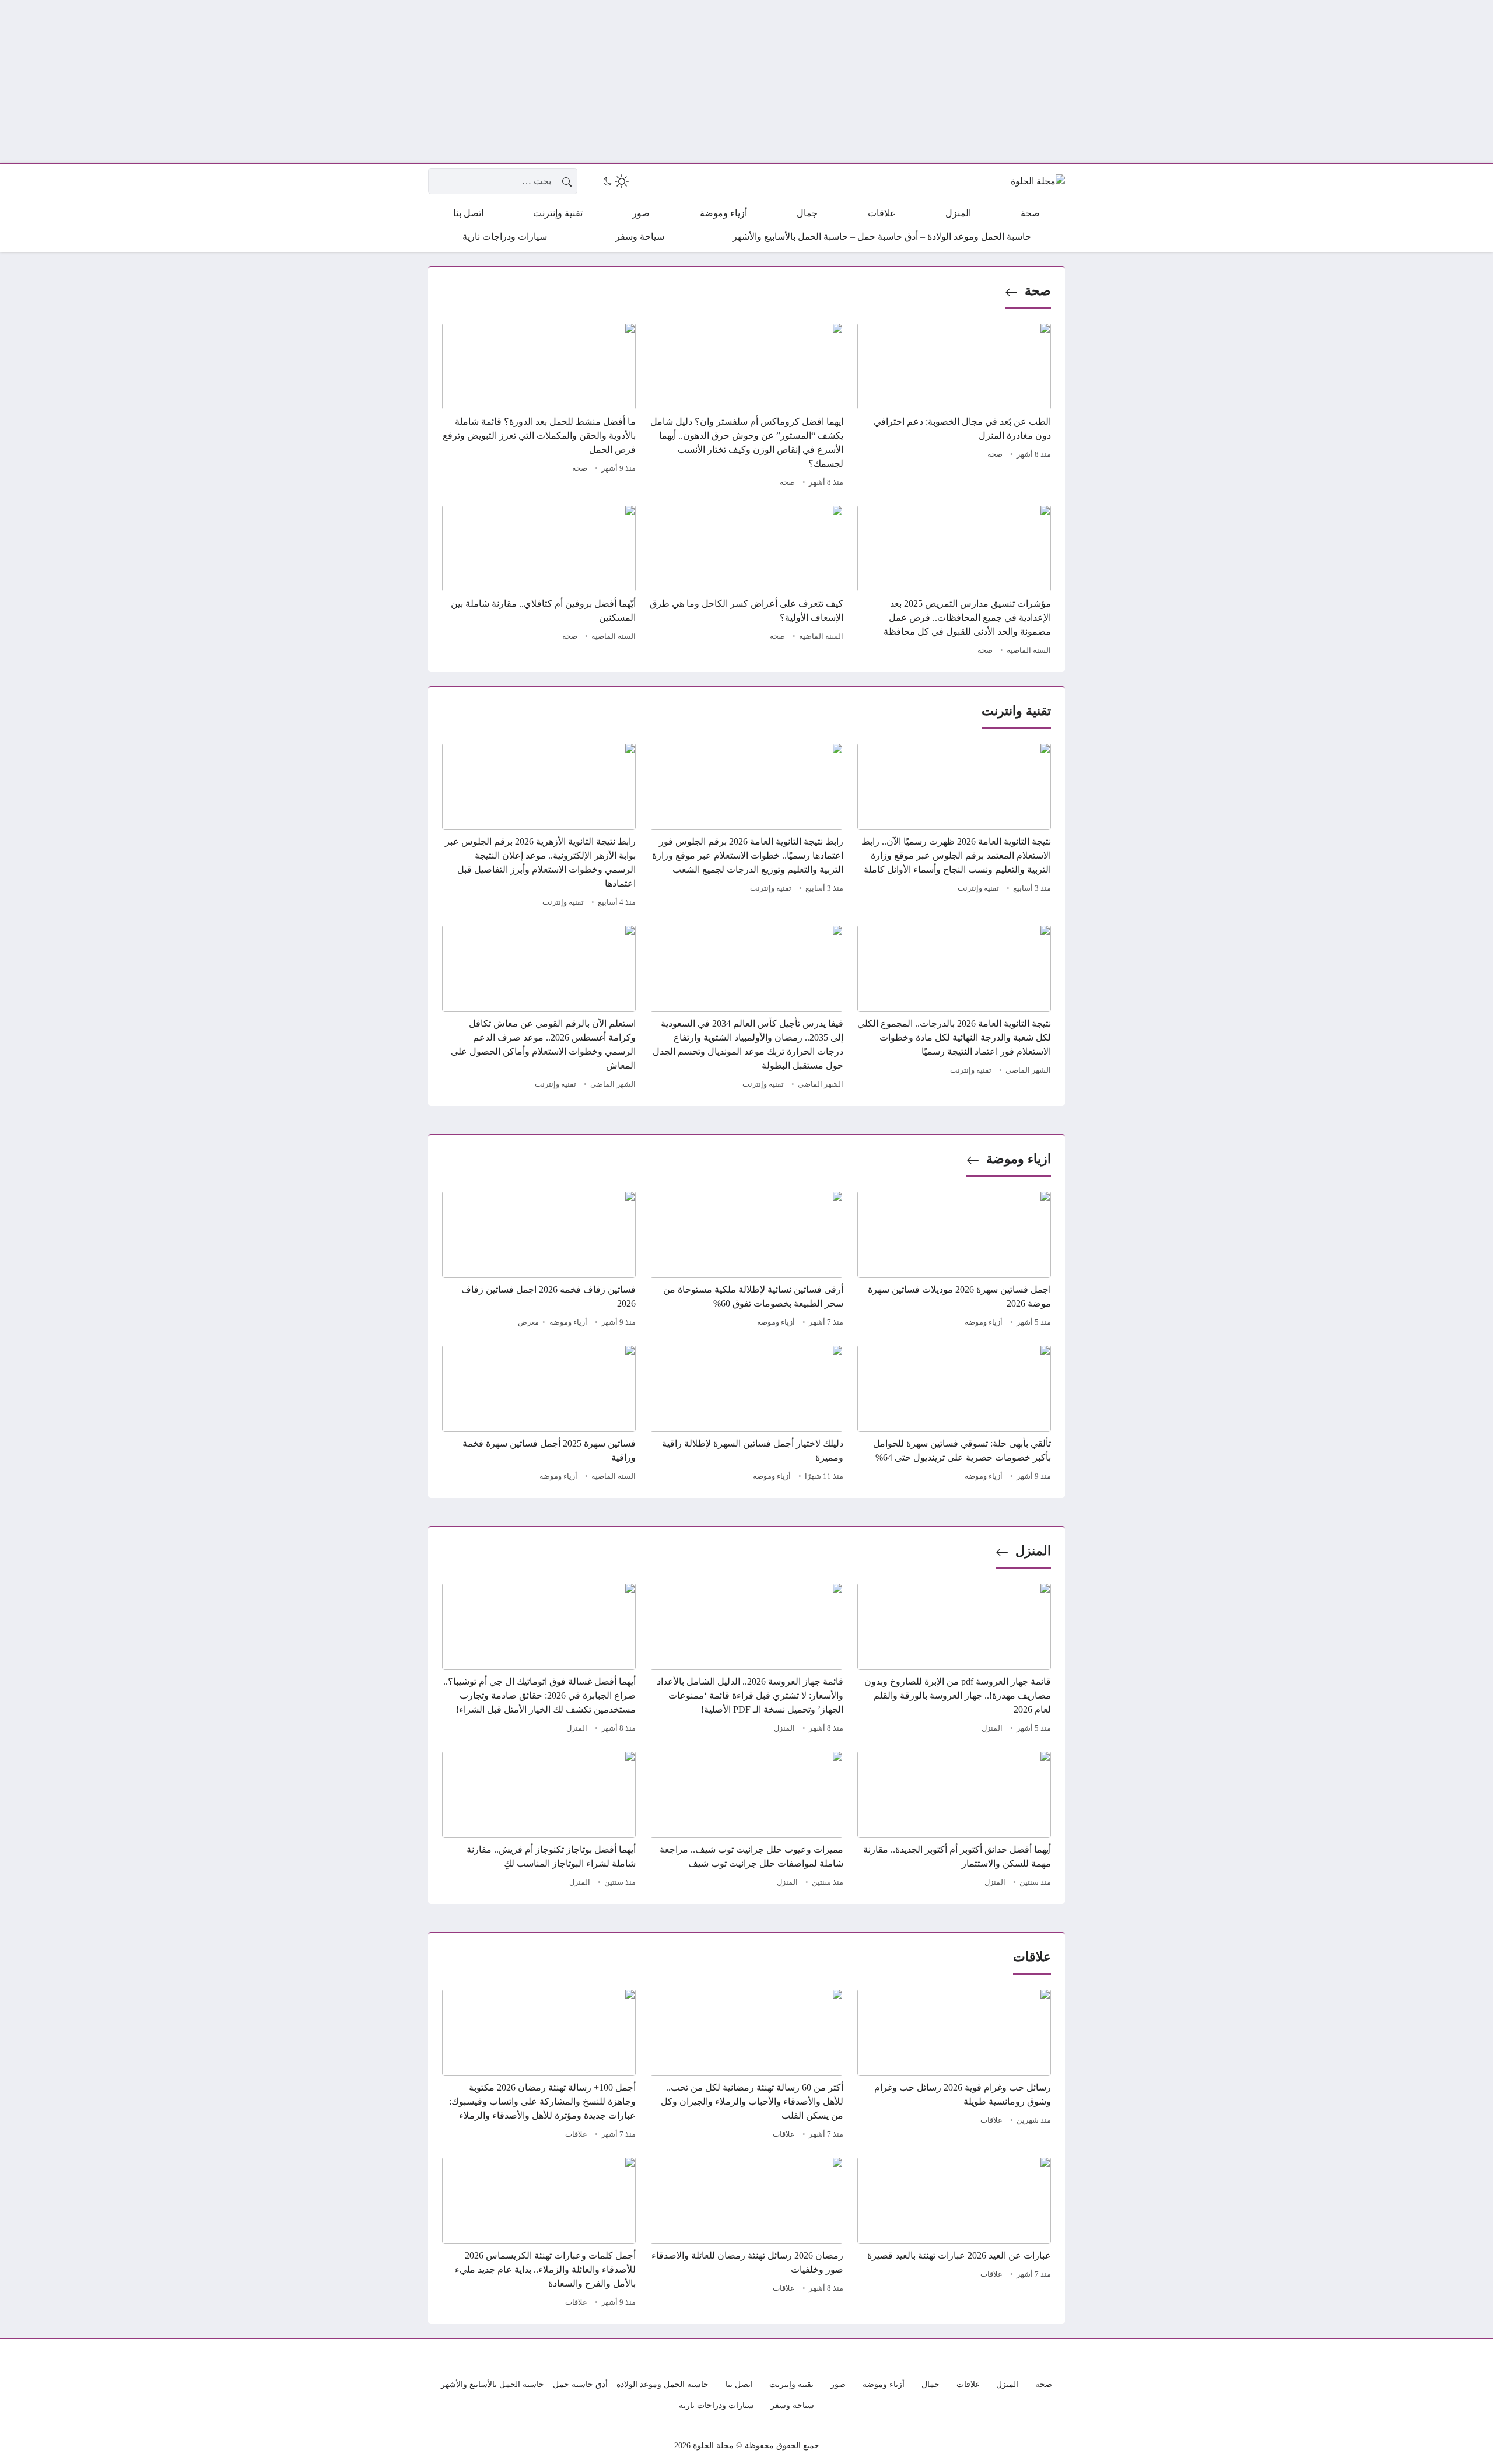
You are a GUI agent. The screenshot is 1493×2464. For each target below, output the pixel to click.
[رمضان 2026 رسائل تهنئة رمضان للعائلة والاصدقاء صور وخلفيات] (746, 2234)
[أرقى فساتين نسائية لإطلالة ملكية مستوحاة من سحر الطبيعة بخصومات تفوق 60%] (746, 1261)
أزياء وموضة (984, 1322)
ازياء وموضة (1019, 1159)
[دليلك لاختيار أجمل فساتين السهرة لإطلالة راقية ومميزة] (746, 1415)
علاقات (991, 2120)
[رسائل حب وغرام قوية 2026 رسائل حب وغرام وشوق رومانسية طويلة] (954, 2066)
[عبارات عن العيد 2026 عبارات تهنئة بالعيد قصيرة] (954, 2234)
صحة (1038, 291)
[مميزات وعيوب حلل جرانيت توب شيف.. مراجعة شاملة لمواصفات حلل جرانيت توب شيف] (746, 1821)
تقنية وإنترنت (978, 888)
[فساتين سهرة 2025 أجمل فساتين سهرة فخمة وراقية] (539, 1415)
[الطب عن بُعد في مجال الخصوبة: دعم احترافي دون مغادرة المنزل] (954, 407)
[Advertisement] (1143, 82)
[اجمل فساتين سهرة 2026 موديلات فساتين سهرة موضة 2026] (954, 1261)
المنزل (1033, 1551)
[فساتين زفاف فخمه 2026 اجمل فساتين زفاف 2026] (539, 1261)
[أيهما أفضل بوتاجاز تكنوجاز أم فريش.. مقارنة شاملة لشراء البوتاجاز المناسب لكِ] (539, 1821)
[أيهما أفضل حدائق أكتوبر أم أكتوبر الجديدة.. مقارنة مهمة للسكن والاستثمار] (954, 1821)
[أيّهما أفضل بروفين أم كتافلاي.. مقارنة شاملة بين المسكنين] (539, 582)
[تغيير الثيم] (615, 181)
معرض (528, 1322)
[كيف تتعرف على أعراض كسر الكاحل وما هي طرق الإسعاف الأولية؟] (746, 582)
